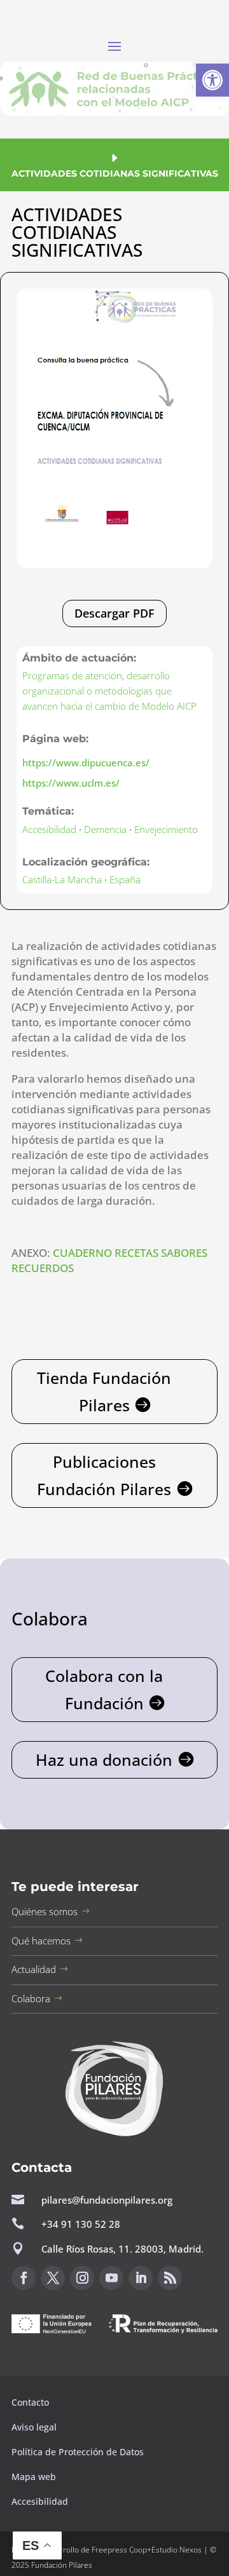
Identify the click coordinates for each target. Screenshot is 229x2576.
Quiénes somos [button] (45, 1911)
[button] (212, 80)
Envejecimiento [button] (166, 829)
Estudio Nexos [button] (177, 2550)
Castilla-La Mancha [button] (62, 879)
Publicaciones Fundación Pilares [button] (104, 1475)
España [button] (125, 879)
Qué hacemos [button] (41, 1941)
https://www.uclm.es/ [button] (71, 783)
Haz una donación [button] (104, 1759)
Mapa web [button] (34, 2477)
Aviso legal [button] (35, 2427)
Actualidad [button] (34, 1969)
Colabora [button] (31, 1998)
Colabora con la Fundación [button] (104, 1689)
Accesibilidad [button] (49, 829)
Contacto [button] (31, 2402)
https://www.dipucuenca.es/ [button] (86, 763)
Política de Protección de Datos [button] (79, 2452)
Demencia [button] (105, 829)
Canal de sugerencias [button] (73, 2364)
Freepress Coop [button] (119, 2550)
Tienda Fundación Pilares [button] (104, 1391)
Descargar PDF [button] (114, 613)
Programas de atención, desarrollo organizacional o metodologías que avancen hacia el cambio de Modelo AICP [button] (109, 691)
